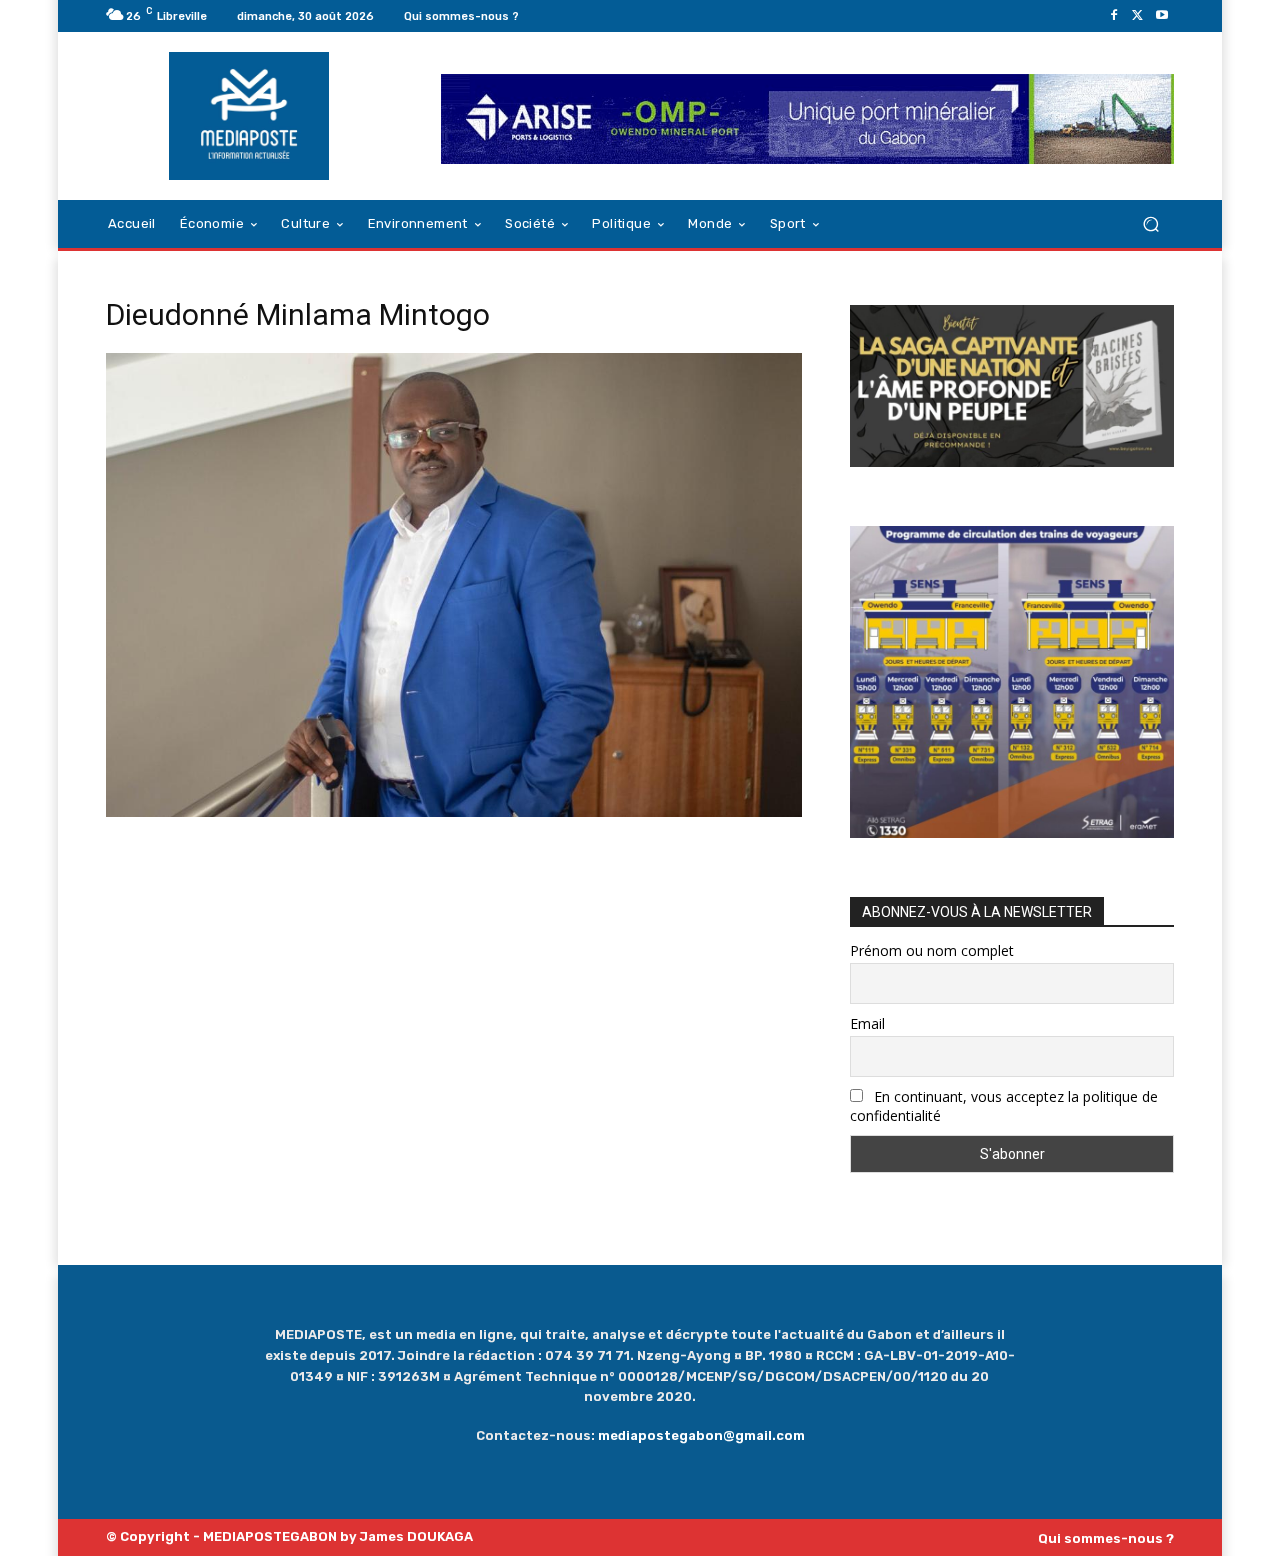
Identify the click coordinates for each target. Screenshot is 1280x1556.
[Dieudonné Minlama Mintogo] (454, 811)
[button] (1150, 224)
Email (867, 1023)
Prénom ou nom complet (932, 950)
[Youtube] (1162, 16)
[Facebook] (1114, 16)
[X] (1138, 16)
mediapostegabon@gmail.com (701, 1435)
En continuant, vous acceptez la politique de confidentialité (1004, 1106)
